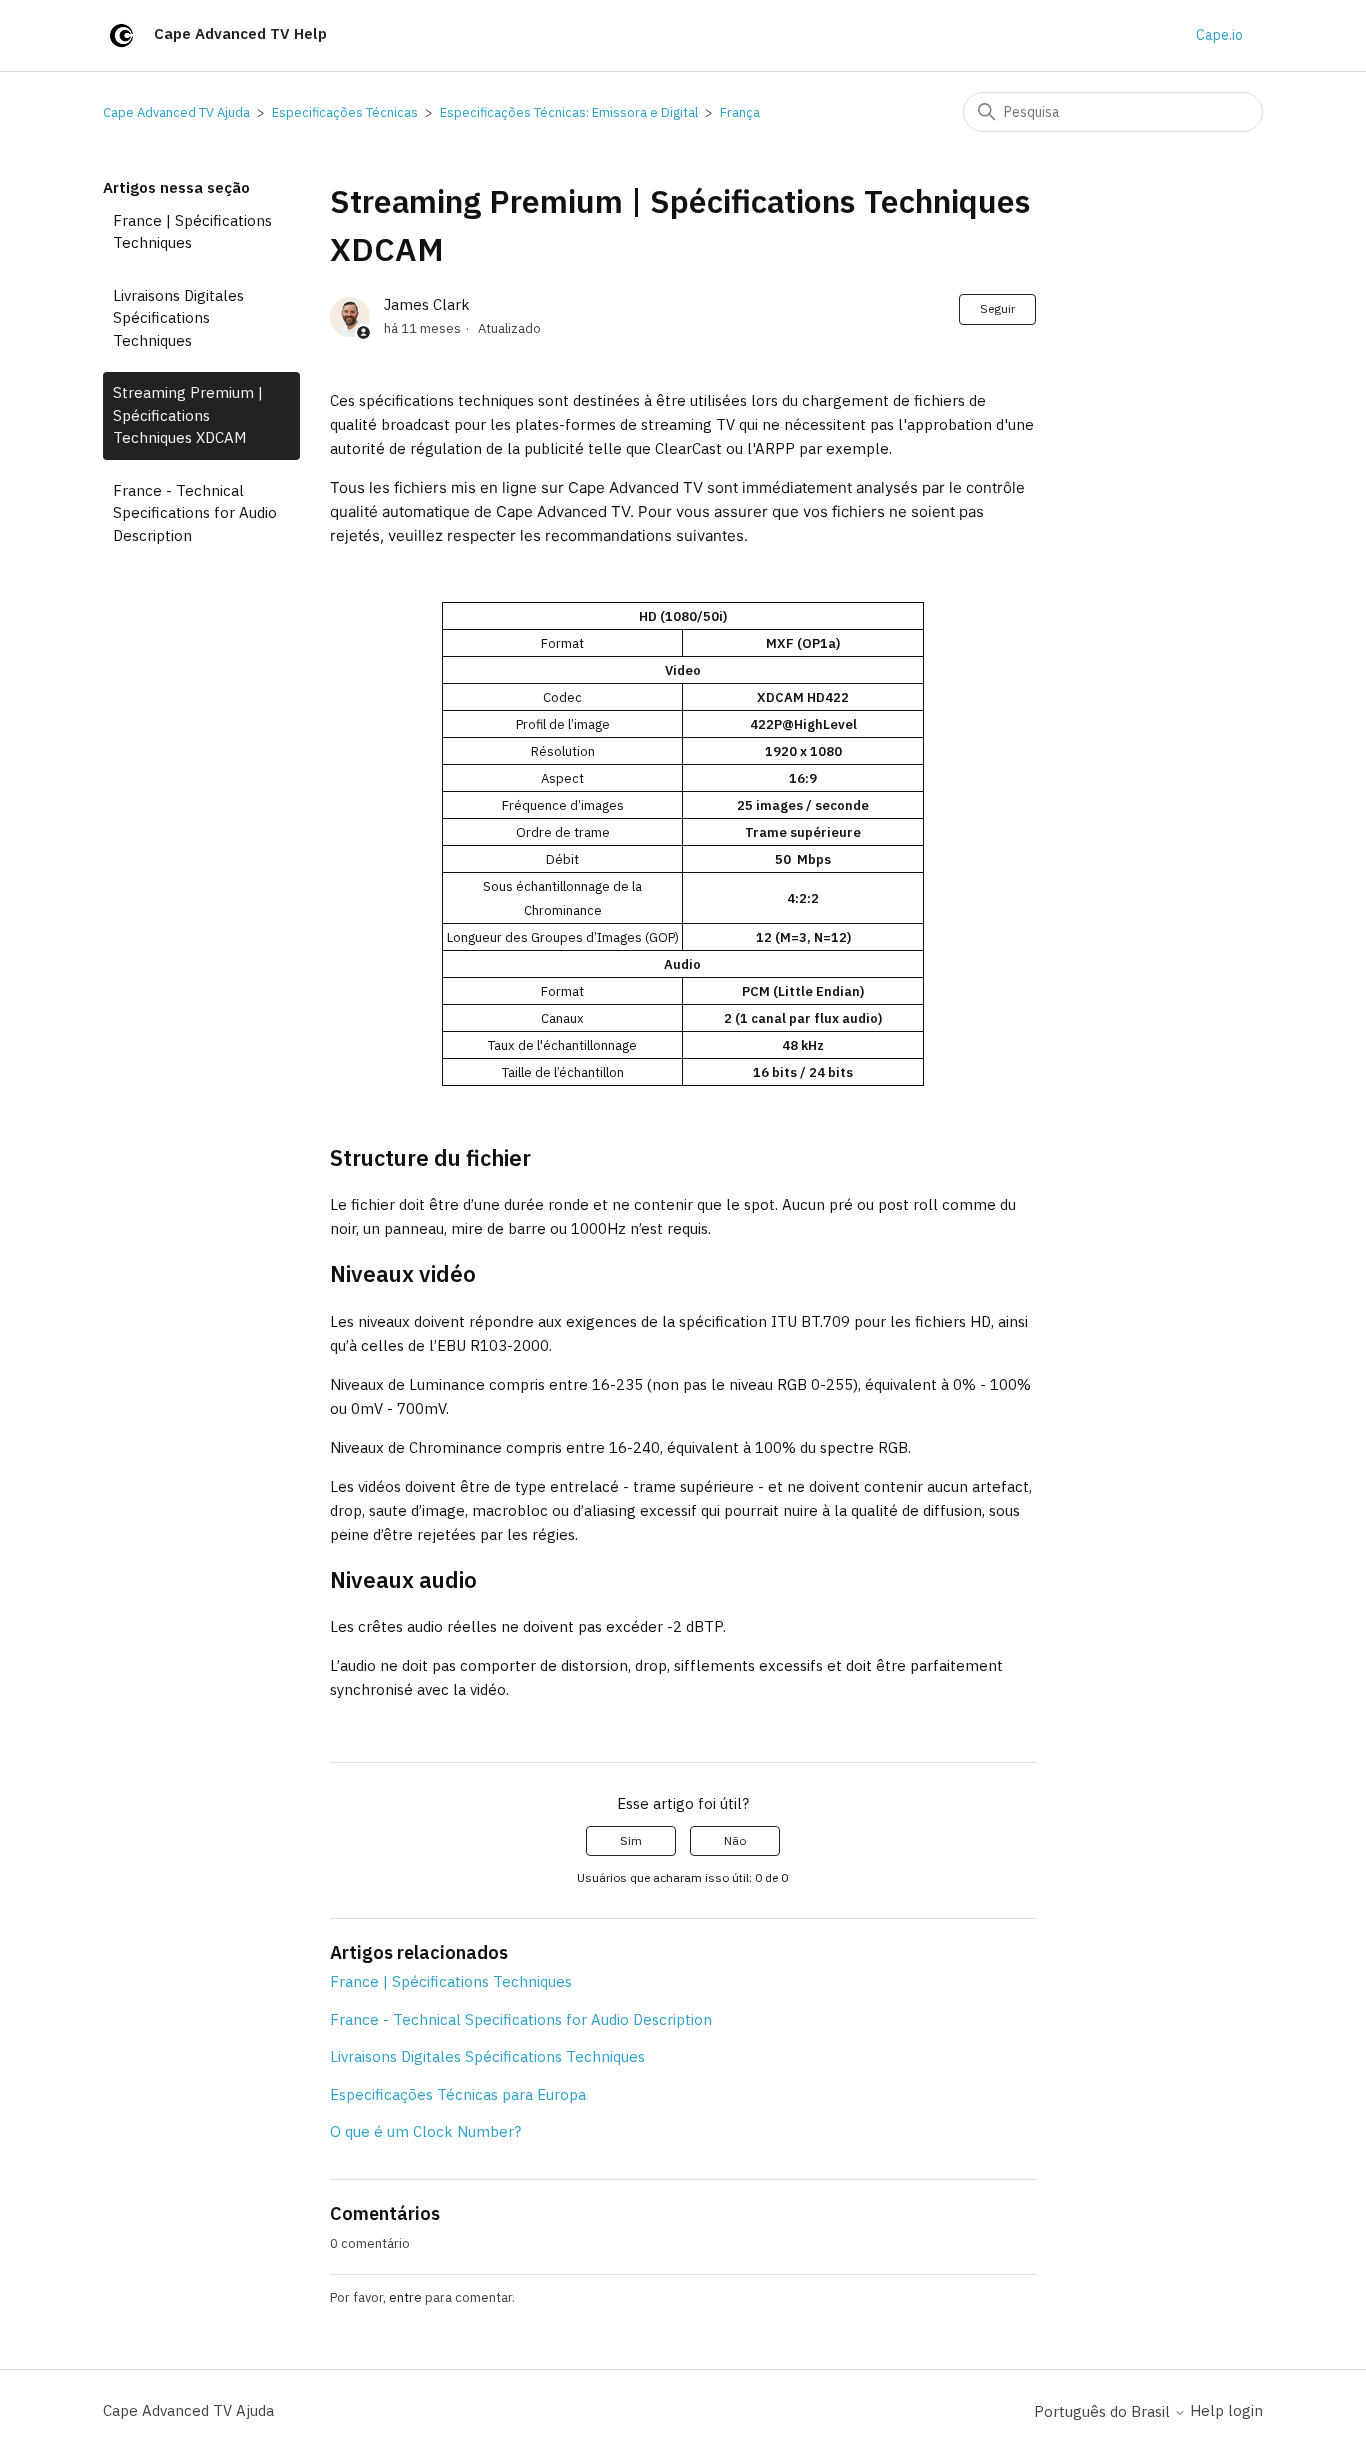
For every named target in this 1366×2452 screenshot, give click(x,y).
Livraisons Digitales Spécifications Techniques (178, 318)
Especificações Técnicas (345, 112)
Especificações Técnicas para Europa (458, 2094)
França (740, 112)
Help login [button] (1226, 2410)
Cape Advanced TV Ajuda (176, 112)
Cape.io (1219, 35)
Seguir (997, 308)
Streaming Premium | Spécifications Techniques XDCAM (188, 415)
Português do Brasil (1104, 2411)
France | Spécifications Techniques (192, 232)
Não (735, 1840)
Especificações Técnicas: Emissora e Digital (569, 112)
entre (405, 2297)
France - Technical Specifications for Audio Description (195, 513)
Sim (631, 1840)
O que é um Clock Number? (425, 2131)
